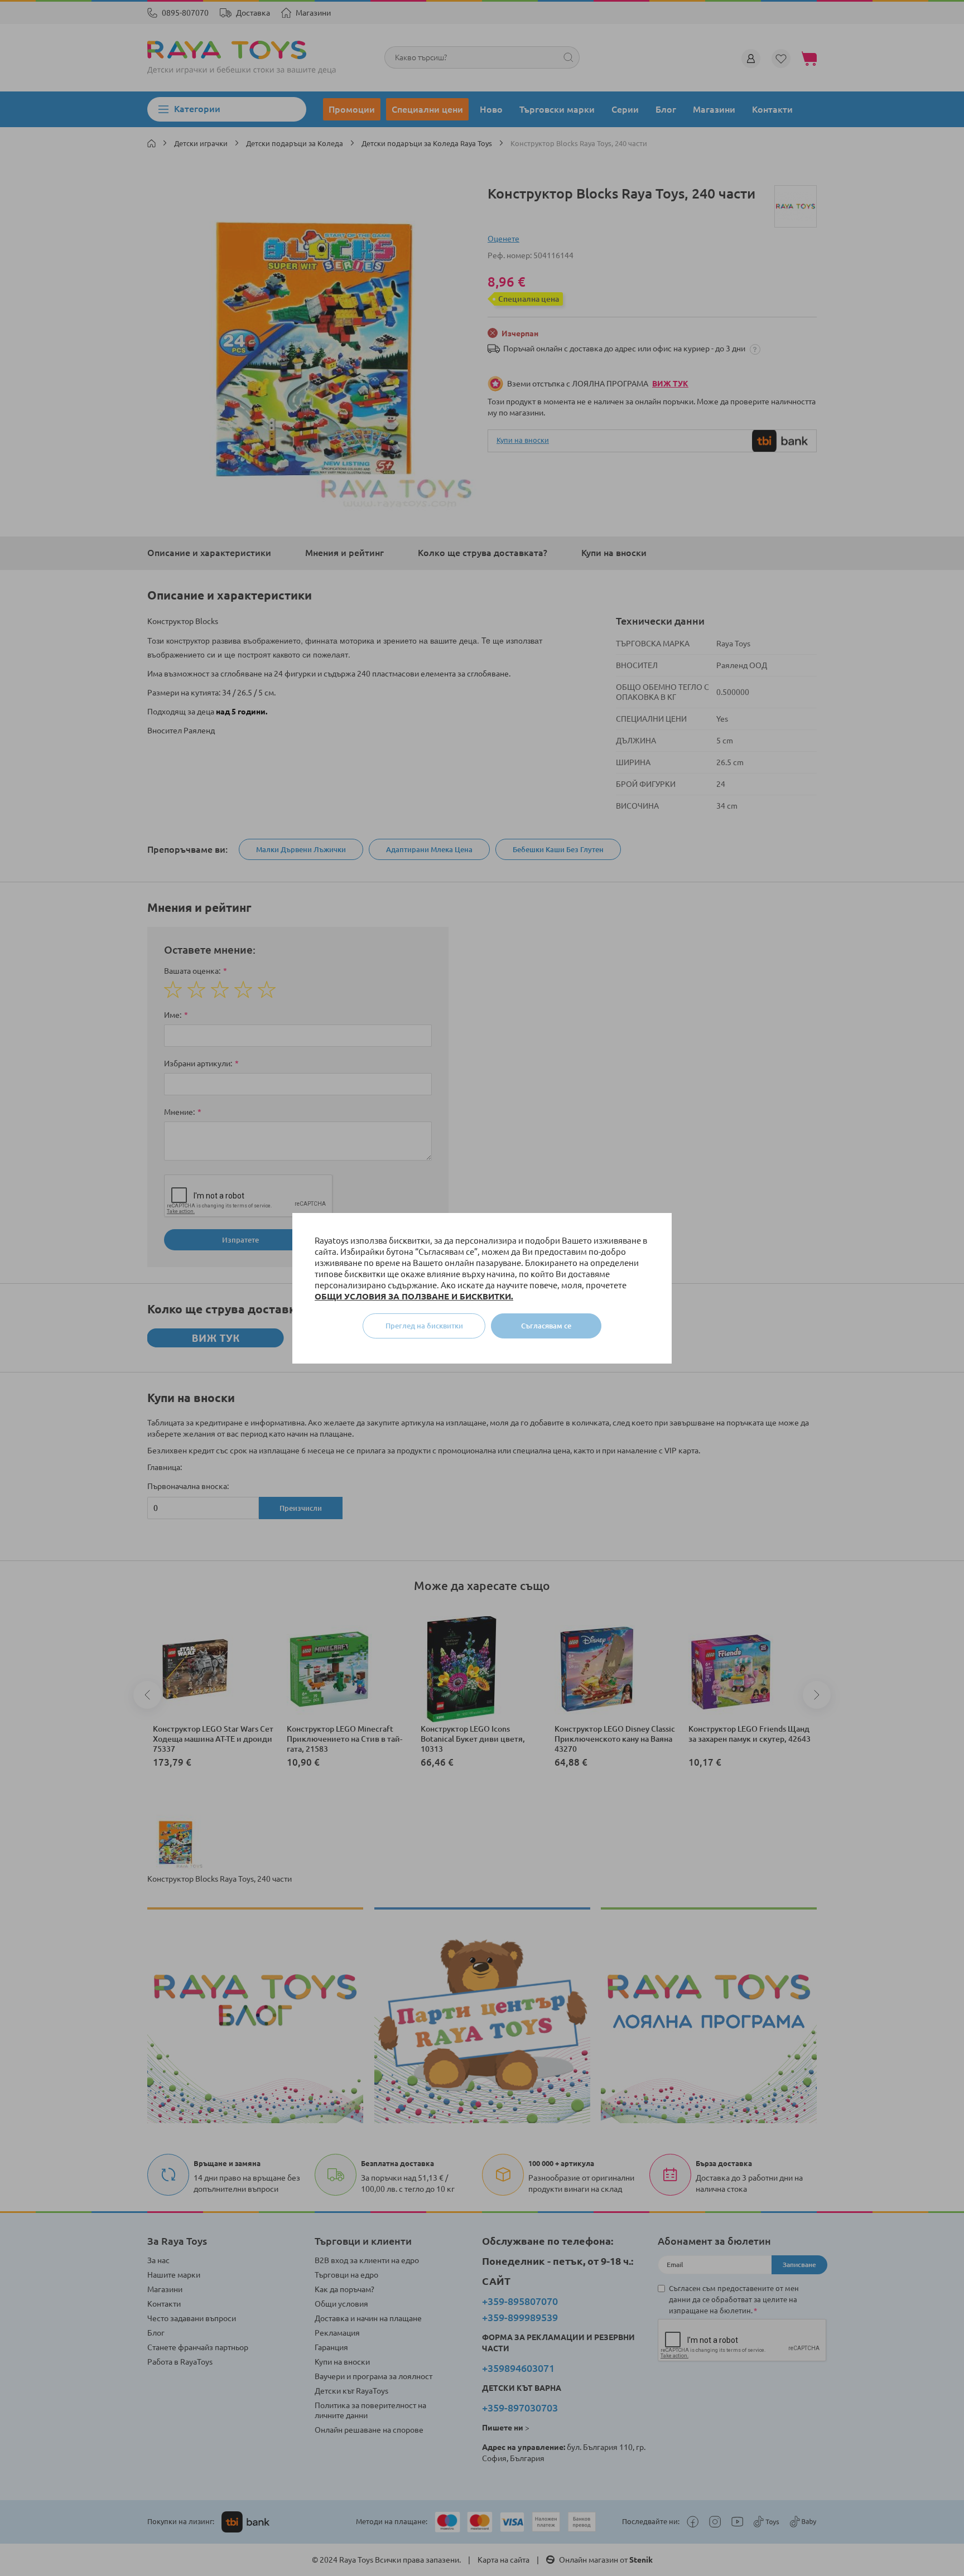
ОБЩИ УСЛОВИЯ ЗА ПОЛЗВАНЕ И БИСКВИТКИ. (414, 1296)
